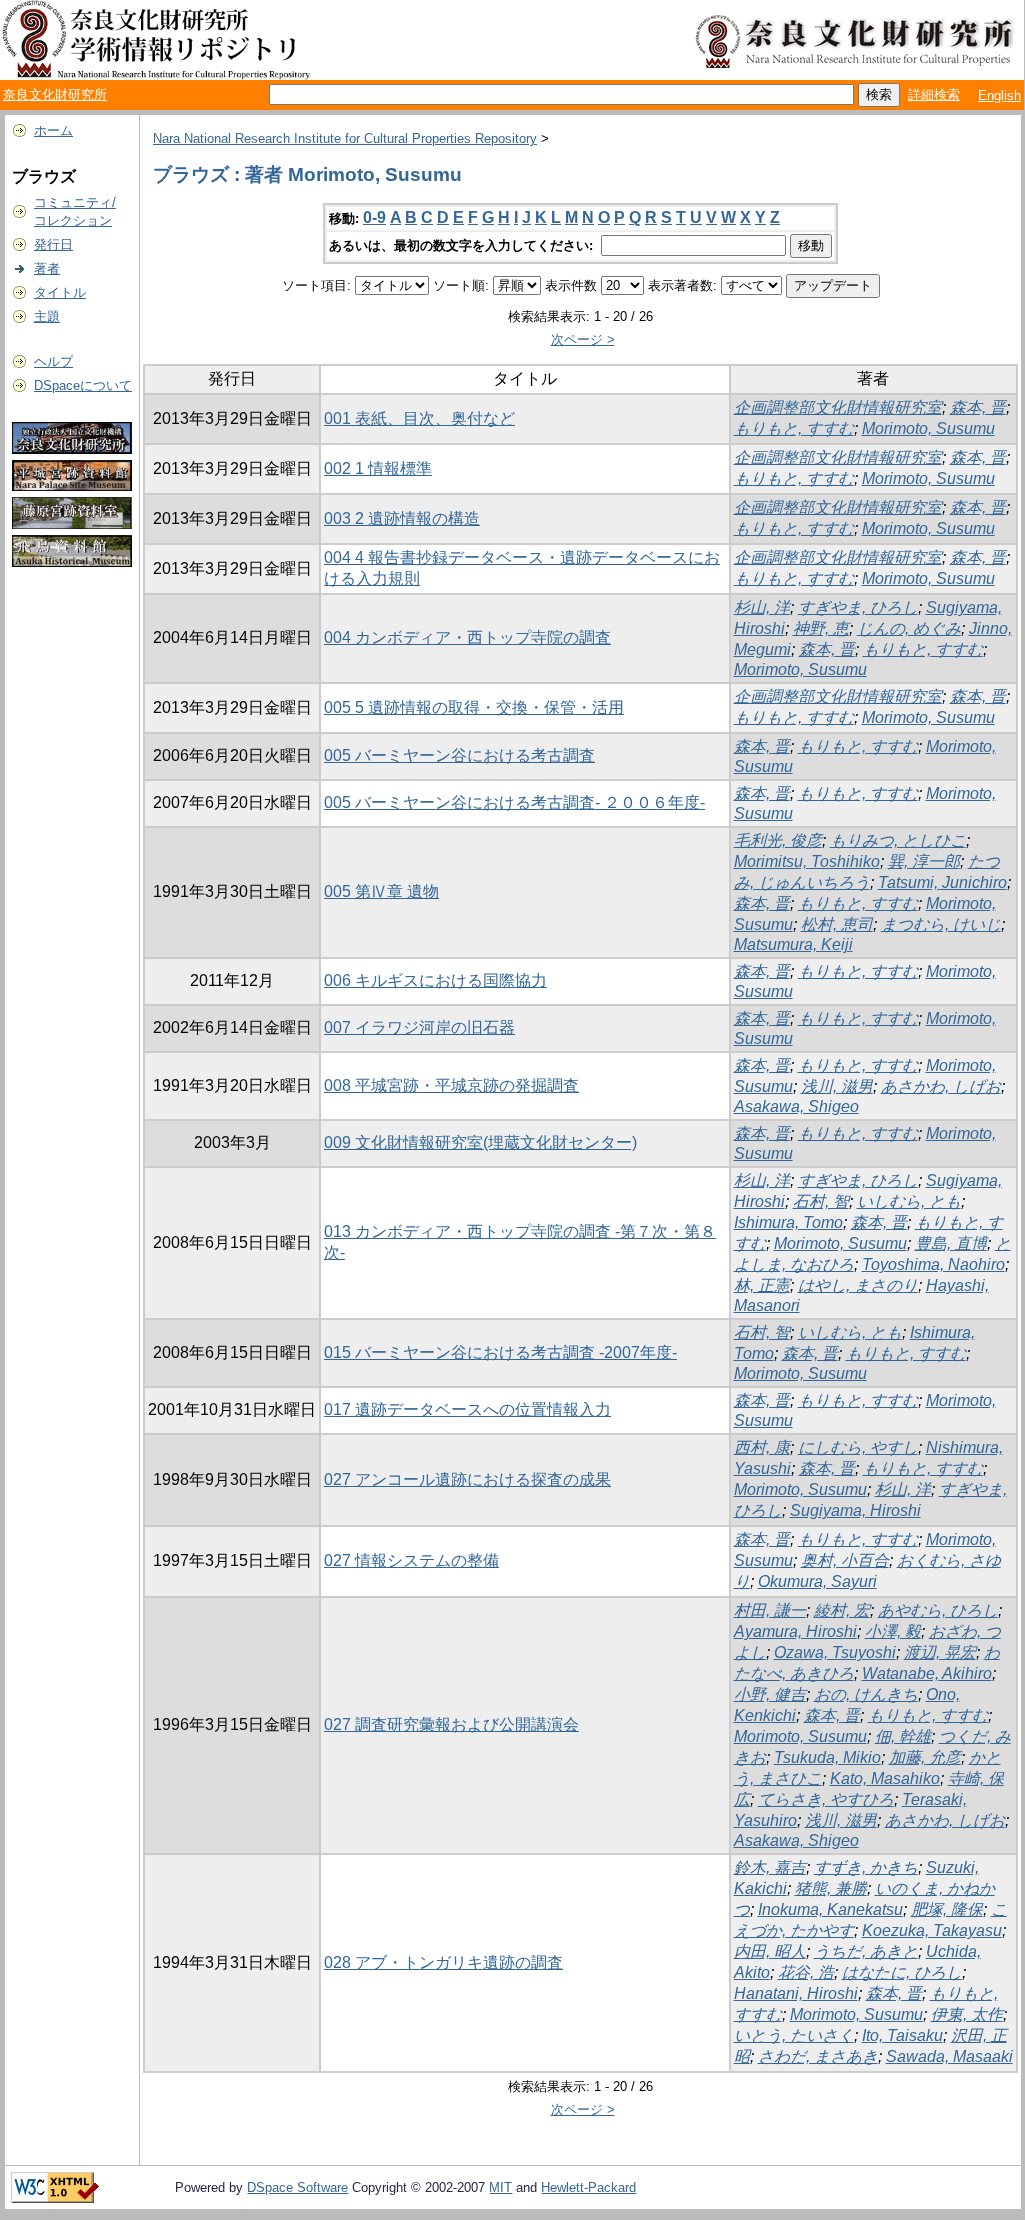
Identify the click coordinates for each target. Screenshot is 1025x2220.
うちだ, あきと (866, 1951)
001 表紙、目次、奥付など (419, 418)
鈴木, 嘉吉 (770, 1867)
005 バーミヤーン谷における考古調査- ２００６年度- (514, 802)
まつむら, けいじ (941, 924)
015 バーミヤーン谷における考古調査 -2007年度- (500, 1352)
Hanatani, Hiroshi (796, 1993)
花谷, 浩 (806, 1972)
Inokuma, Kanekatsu (830, 1909)
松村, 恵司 (837, 924)
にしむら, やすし (858, 1447)
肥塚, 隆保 (947, 1909)
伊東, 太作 (967, 2014)
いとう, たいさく (794, 2035)
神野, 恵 (821, 628)
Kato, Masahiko (885, 1778)
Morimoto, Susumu (928, 428)
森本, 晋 (978, 407)
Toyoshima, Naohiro (933, 1264)
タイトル (60, 292)
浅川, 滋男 (837, 1086)
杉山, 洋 (762, 607)
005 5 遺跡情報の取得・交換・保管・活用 (474, 707)
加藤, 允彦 (925, 1757)
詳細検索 (934, 94)
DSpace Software (297, 2187)
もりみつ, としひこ (898, 840)
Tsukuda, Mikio (827, 1757)
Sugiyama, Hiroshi (855, 1510)
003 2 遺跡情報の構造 (402, 518)
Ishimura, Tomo (788, 1222)
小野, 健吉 (770, 1694)
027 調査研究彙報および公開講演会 (451, 1724)
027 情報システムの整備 (411, 1560)
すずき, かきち (866, 1867)
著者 (47, 268)
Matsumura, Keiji (793, 944)
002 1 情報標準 (378, 468)
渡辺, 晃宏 (940, 1652)
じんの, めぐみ (909, 628)
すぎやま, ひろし (858, 607)
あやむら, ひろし (938, 1610)
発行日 (53, 244)
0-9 (374, 217)
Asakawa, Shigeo (796, 1106)
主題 (47, 316)
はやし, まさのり (858, 1285)
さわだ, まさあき (818, 2056)
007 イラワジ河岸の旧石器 (419, 1027)
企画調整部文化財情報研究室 (838, 407)
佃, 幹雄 (903, 1736)
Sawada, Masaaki (949, 2056)
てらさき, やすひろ (826, 1799)
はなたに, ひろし (902, 1972)
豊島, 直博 (951, 1243)
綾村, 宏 (842, 1610)
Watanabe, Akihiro (927, 1673)
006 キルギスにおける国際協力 (435, 980)
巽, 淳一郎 (924, 861)
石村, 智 (821, 1201)
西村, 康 (762, 1447)
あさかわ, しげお (941, 1086)
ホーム (53, 130)
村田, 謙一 (770, 1610)
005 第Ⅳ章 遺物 (381, 891)
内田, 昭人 (770, 1951)
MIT (500, 2187)
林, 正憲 (762, 1285)
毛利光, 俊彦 (778, 840)
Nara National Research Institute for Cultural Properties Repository (345, 138)
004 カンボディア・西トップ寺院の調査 (467, 637)
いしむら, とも (909, 1201)
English (999, 95)
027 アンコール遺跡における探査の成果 (467, 1479)
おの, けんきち (866, 1694)
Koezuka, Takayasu (932, 1930)
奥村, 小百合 (845, 1560)
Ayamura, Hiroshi (795, 1631)
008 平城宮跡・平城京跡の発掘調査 (451, 1085)
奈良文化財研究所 (55, 94)
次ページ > (583, 339)
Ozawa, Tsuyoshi (835, 1652)
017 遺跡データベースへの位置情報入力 (467, 1409)
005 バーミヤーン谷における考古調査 (459, 755)
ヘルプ (53, 361)
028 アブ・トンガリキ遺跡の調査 (443, 1962)
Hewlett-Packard (588, 2187)
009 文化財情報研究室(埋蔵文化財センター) (480, 1142)
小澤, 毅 (893, 1631)
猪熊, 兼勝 (831, 1888)
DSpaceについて (83, 385)
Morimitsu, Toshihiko (807, 861)
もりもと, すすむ (794, 428)
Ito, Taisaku (902, 2035)
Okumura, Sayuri (817, 1581)
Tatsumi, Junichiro (942, 882)
